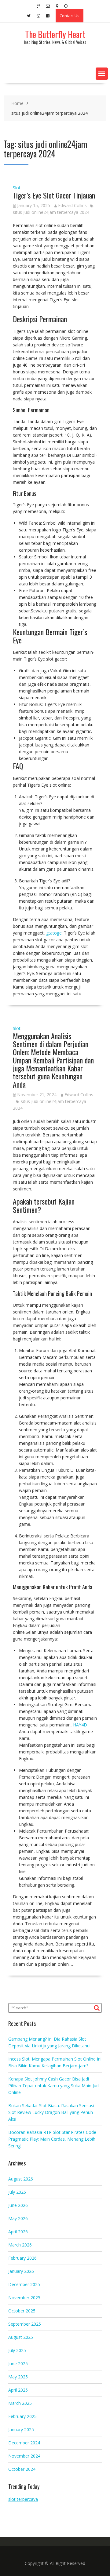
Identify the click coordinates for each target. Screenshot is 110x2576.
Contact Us (70, 16)
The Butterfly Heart (55, 34)
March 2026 (20, 2245)
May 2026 (18, 2218)
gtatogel (54, 933)
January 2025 (21, 2429)
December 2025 (24, 2284)
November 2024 (24, 2456)
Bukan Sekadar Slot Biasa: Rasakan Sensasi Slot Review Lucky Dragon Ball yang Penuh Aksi (51, 2112)
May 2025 (18, 2377)
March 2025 (20, 2403)
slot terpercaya (23, 2499)
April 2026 (18, 2232)
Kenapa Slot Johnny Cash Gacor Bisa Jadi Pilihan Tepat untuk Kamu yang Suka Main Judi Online (54, 2086)
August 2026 (21, 2179)
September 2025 (25, 2324)
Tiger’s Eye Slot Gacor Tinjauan (54, 195)
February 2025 (22, 2416)
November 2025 (24, 2298)
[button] (102, 74)
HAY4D (80, 1725)
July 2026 (17, 2192)
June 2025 (18, 2364)
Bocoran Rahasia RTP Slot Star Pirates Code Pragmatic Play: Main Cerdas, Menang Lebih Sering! (52, 2139)
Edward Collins (72, 205)
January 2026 (21, 2271)
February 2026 (22, 2258)
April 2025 (18, 2390)
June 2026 (18, 2205)
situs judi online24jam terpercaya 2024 (51, 212)
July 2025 (17, 2350)
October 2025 (22, 2311)
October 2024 (22, 2469)
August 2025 (21, 2337)
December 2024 (24, 2443)
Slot (17, 188)
